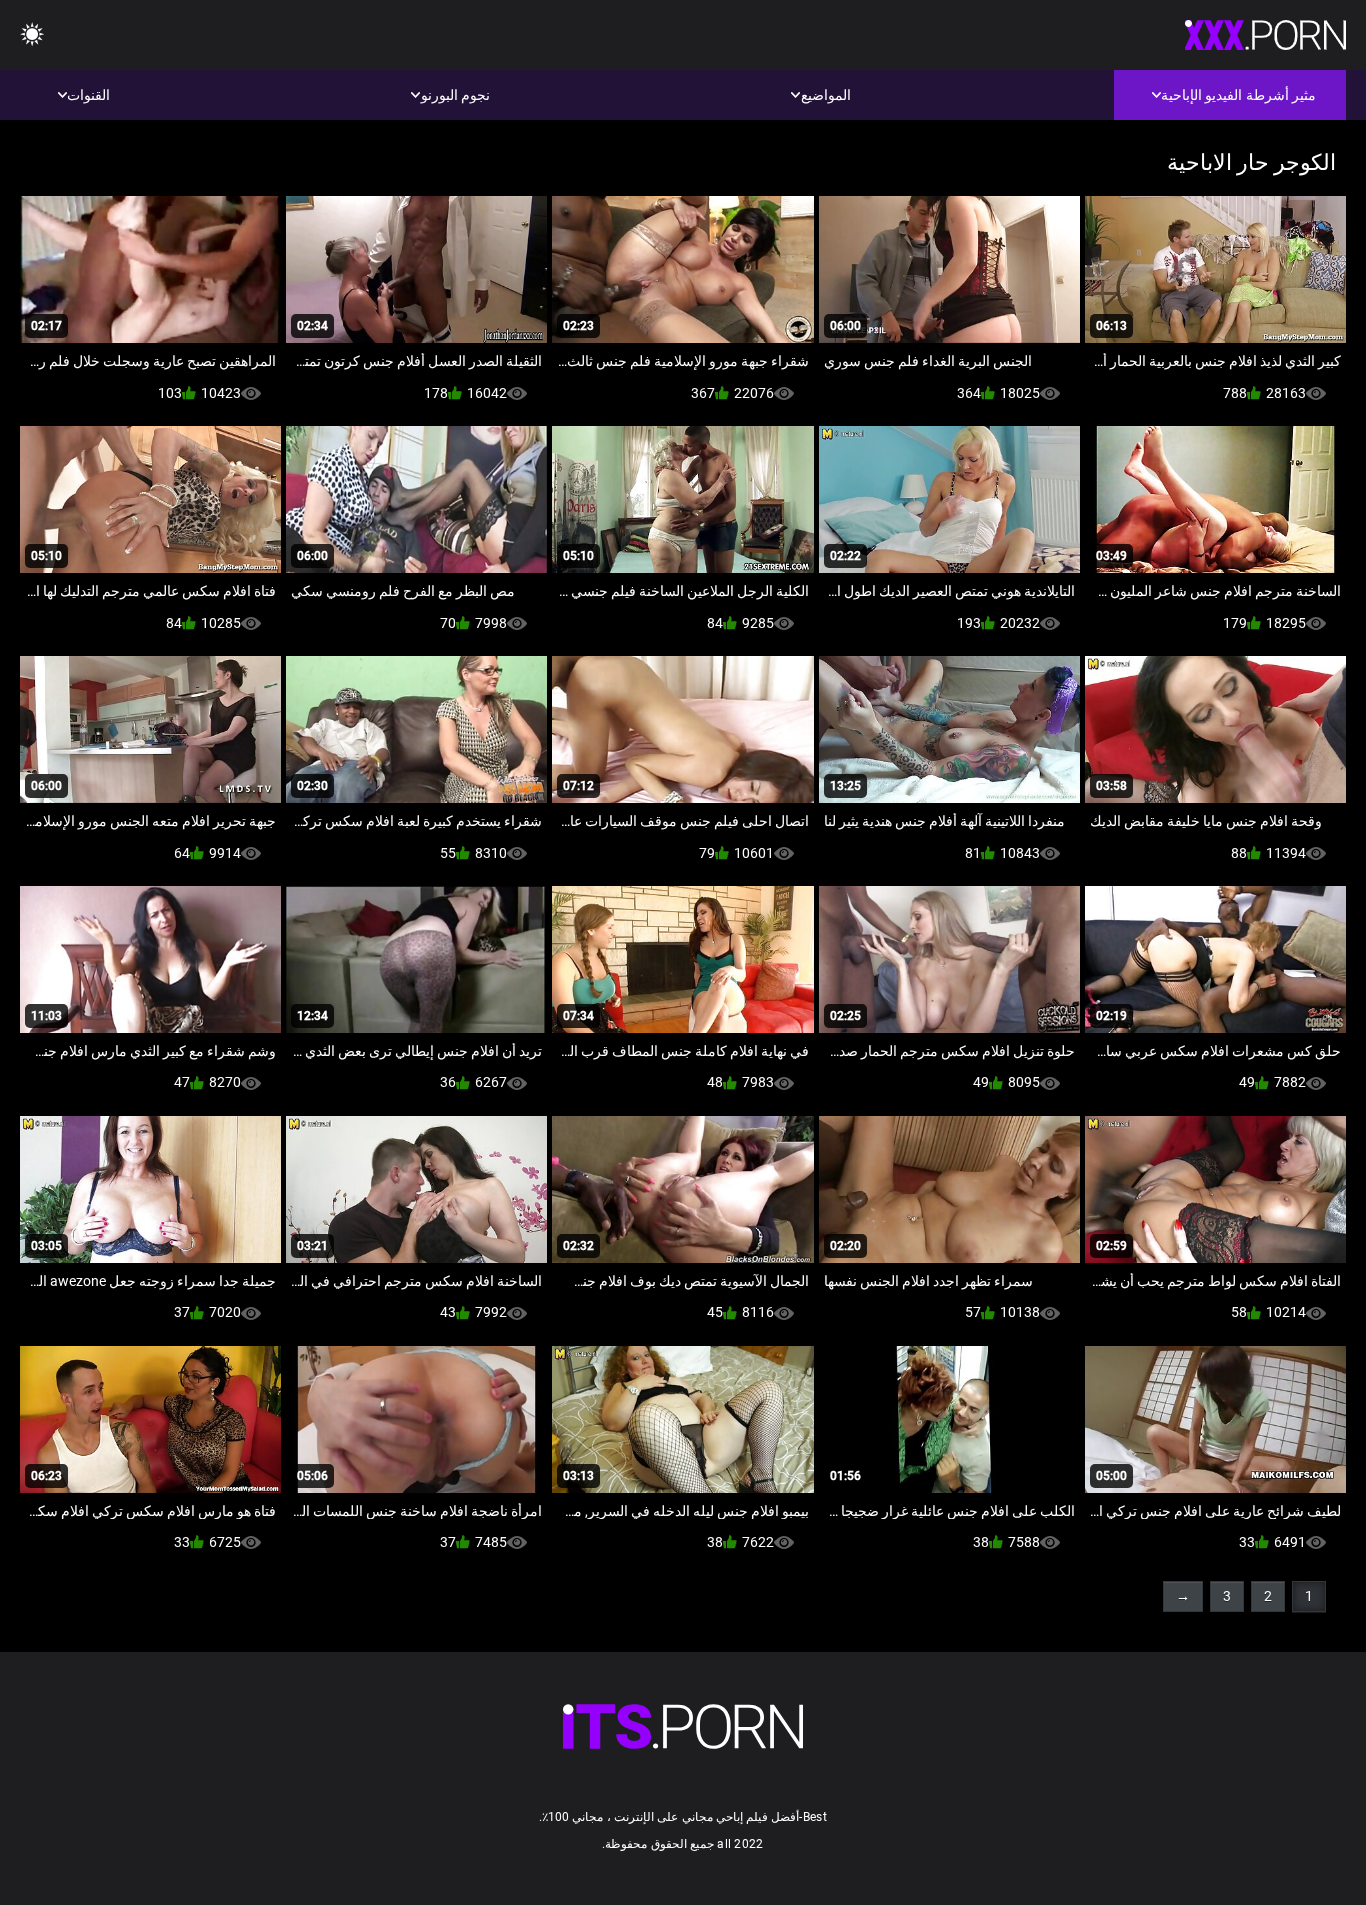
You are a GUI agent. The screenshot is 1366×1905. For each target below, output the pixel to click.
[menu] (32, 35)
